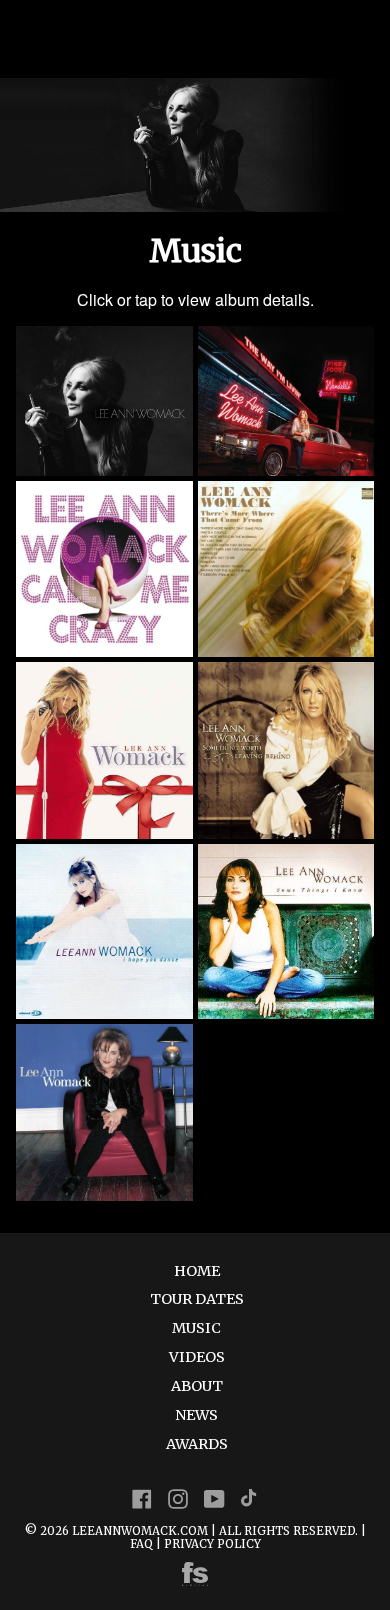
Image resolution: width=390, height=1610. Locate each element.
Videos (197, 1357)
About (197, 1386)
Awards (197, 1444)
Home (197, 1271)
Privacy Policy (212, 1544)
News (196, 1415)
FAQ (141, 1544)
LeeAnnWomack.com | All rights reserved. (215, 1531)
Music (196, 1328)
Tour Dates (197, 1299)
